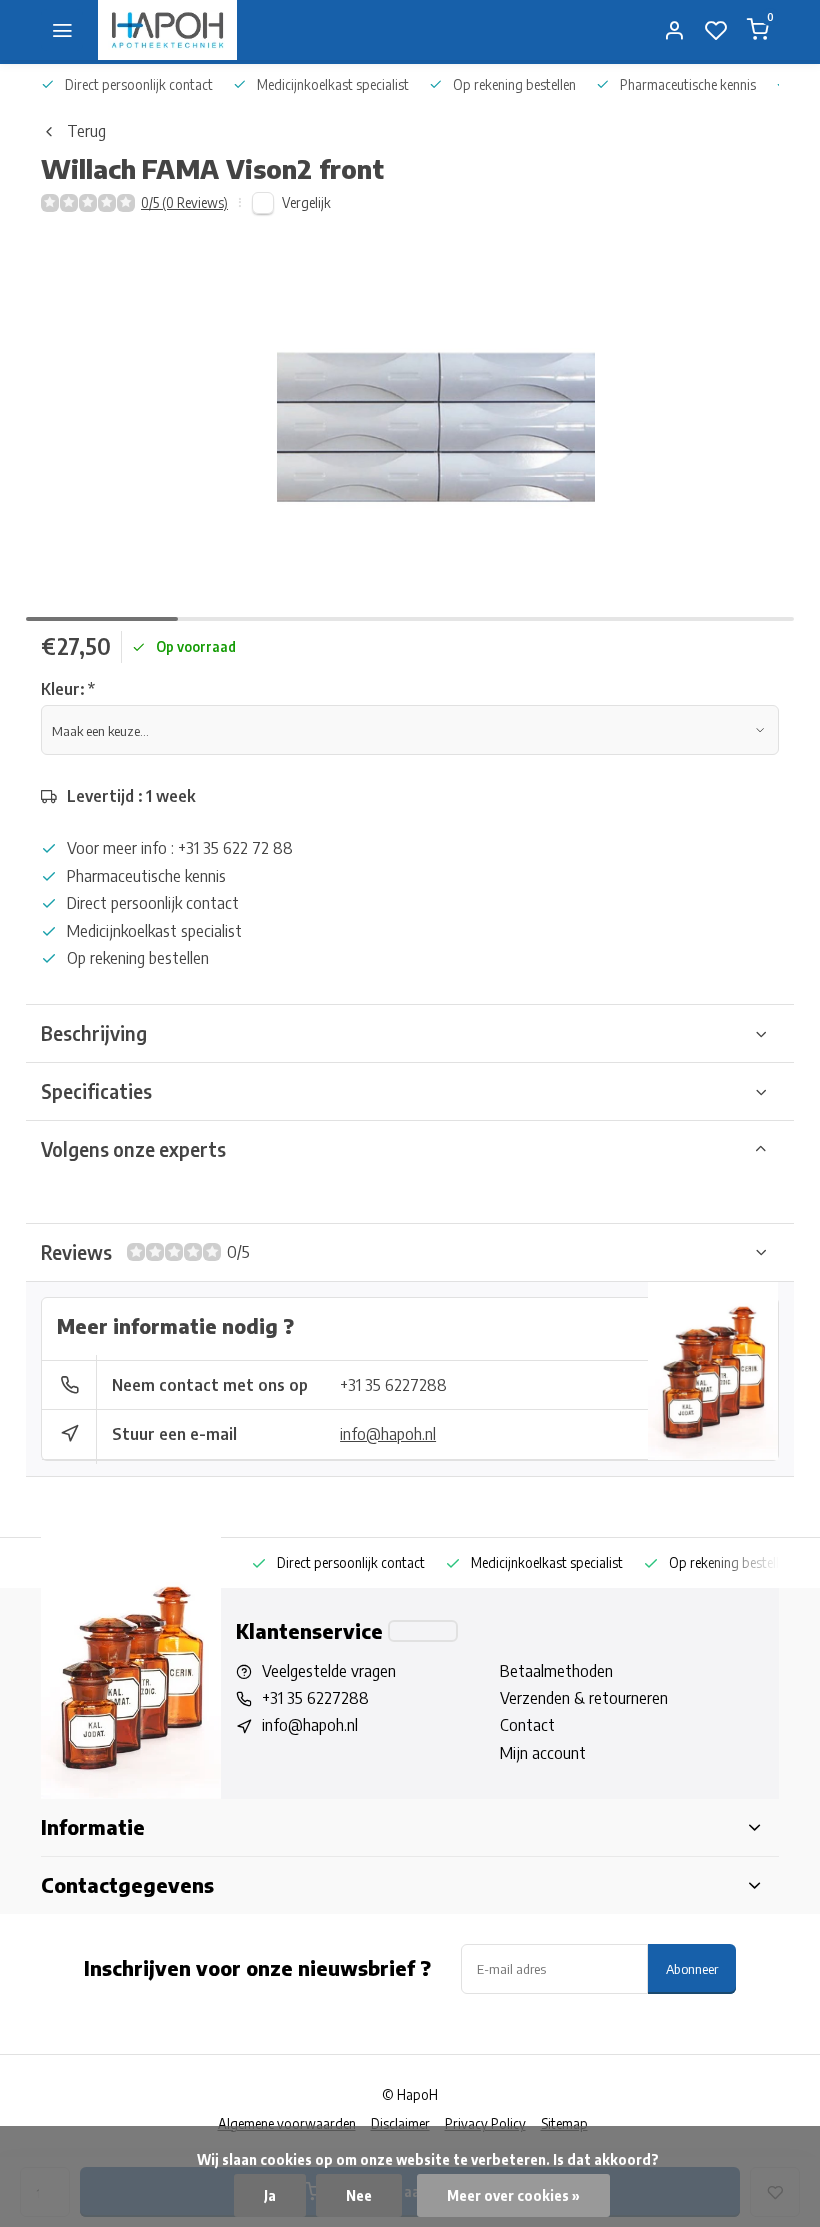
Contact (527, 1725)
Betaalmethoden (556, 1671)
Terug (86, 131)
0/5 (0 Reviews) (184, 202)
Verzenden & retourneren (584, 1698)
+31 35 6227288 (393, 1385)
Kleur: (68, 689)
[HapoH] (167, 30)
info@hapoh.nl (388, 1434)
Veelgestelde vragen (329, 1671)
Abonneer (692, 1968)
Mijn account (543, 1753)
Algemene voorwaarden (287, 2123)
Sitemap (564, 2123)
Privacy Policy (485, 2123)
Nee (359, 2195)
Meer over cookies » (513, 2195)
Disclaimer (400, 2123)
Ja (270, 2195)
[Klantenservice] (423, 1631)
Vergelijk (306, 202)
